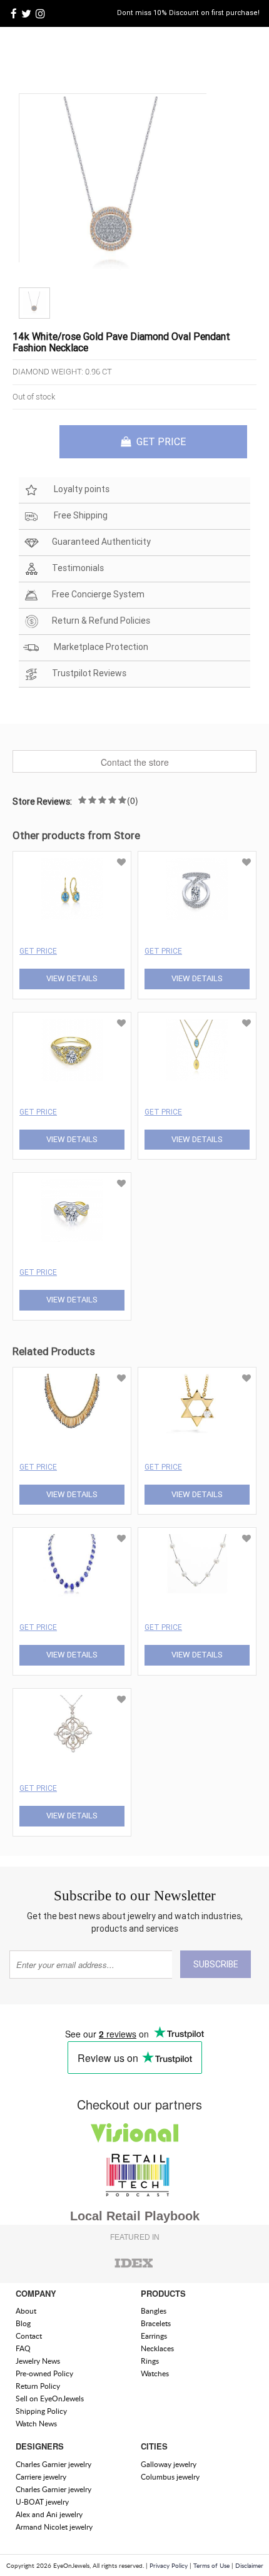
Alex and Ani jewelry (49, 2514)
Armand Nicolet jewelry (54, 2527)
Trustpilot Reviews (89, 673)
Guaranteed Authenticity (101, 542)
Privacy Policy (169, 2565)
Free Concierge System (98, 594)
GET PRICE (160, 441)
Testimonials (78, 568)
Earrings (154, 2336)
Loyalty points (81, 489)
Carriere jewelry (41, 2477)
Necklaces (157, 2348)
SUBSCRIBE (216, 1964)
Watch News (36, 2424)
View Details (72, 978)
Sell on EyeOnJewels (50, 2398)
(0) (133, 800)
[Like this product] (121, 862)
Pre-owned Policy (44, 2373)
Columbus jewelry (170, 2477)
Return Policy (38, 2386)
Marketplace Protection (100, 647)
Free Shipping (80, 515)
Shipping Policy (41, 2411)
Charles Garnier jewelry (53, 2464)
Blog (23, 2323)
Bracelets (156, 2323)
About (26, 2311)
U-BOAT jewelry (42, 2502)
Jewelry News (38, 2361)
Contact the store (135, 762)
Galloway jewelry (169, 2464)
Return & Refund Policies (101, 621)
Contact (29, 2336)
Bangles (154, 2311)
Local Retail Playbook (135, 2216)
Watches (155, 2373)
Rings (150, 2361)
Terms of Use (211, 2565)
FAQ (23, 2348)
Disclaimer (249, 2565)
